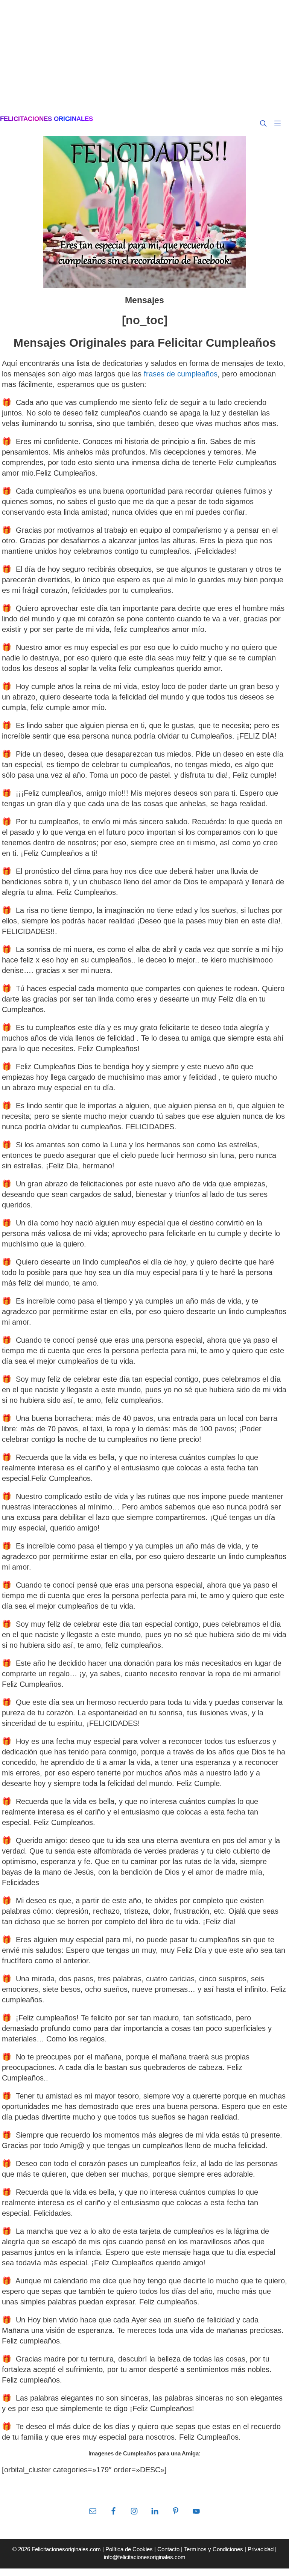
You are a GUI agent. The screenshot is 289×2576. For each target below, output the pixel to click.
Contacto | (171, 2549)
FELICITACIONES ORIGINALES (46, 119)
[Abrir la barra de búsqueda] (263, 124)
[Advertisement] (144, 56)
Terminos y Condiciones (214, 2549)
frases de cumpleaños (181, 374)
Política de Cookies (130, 2549)
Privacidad (261, 2549)
